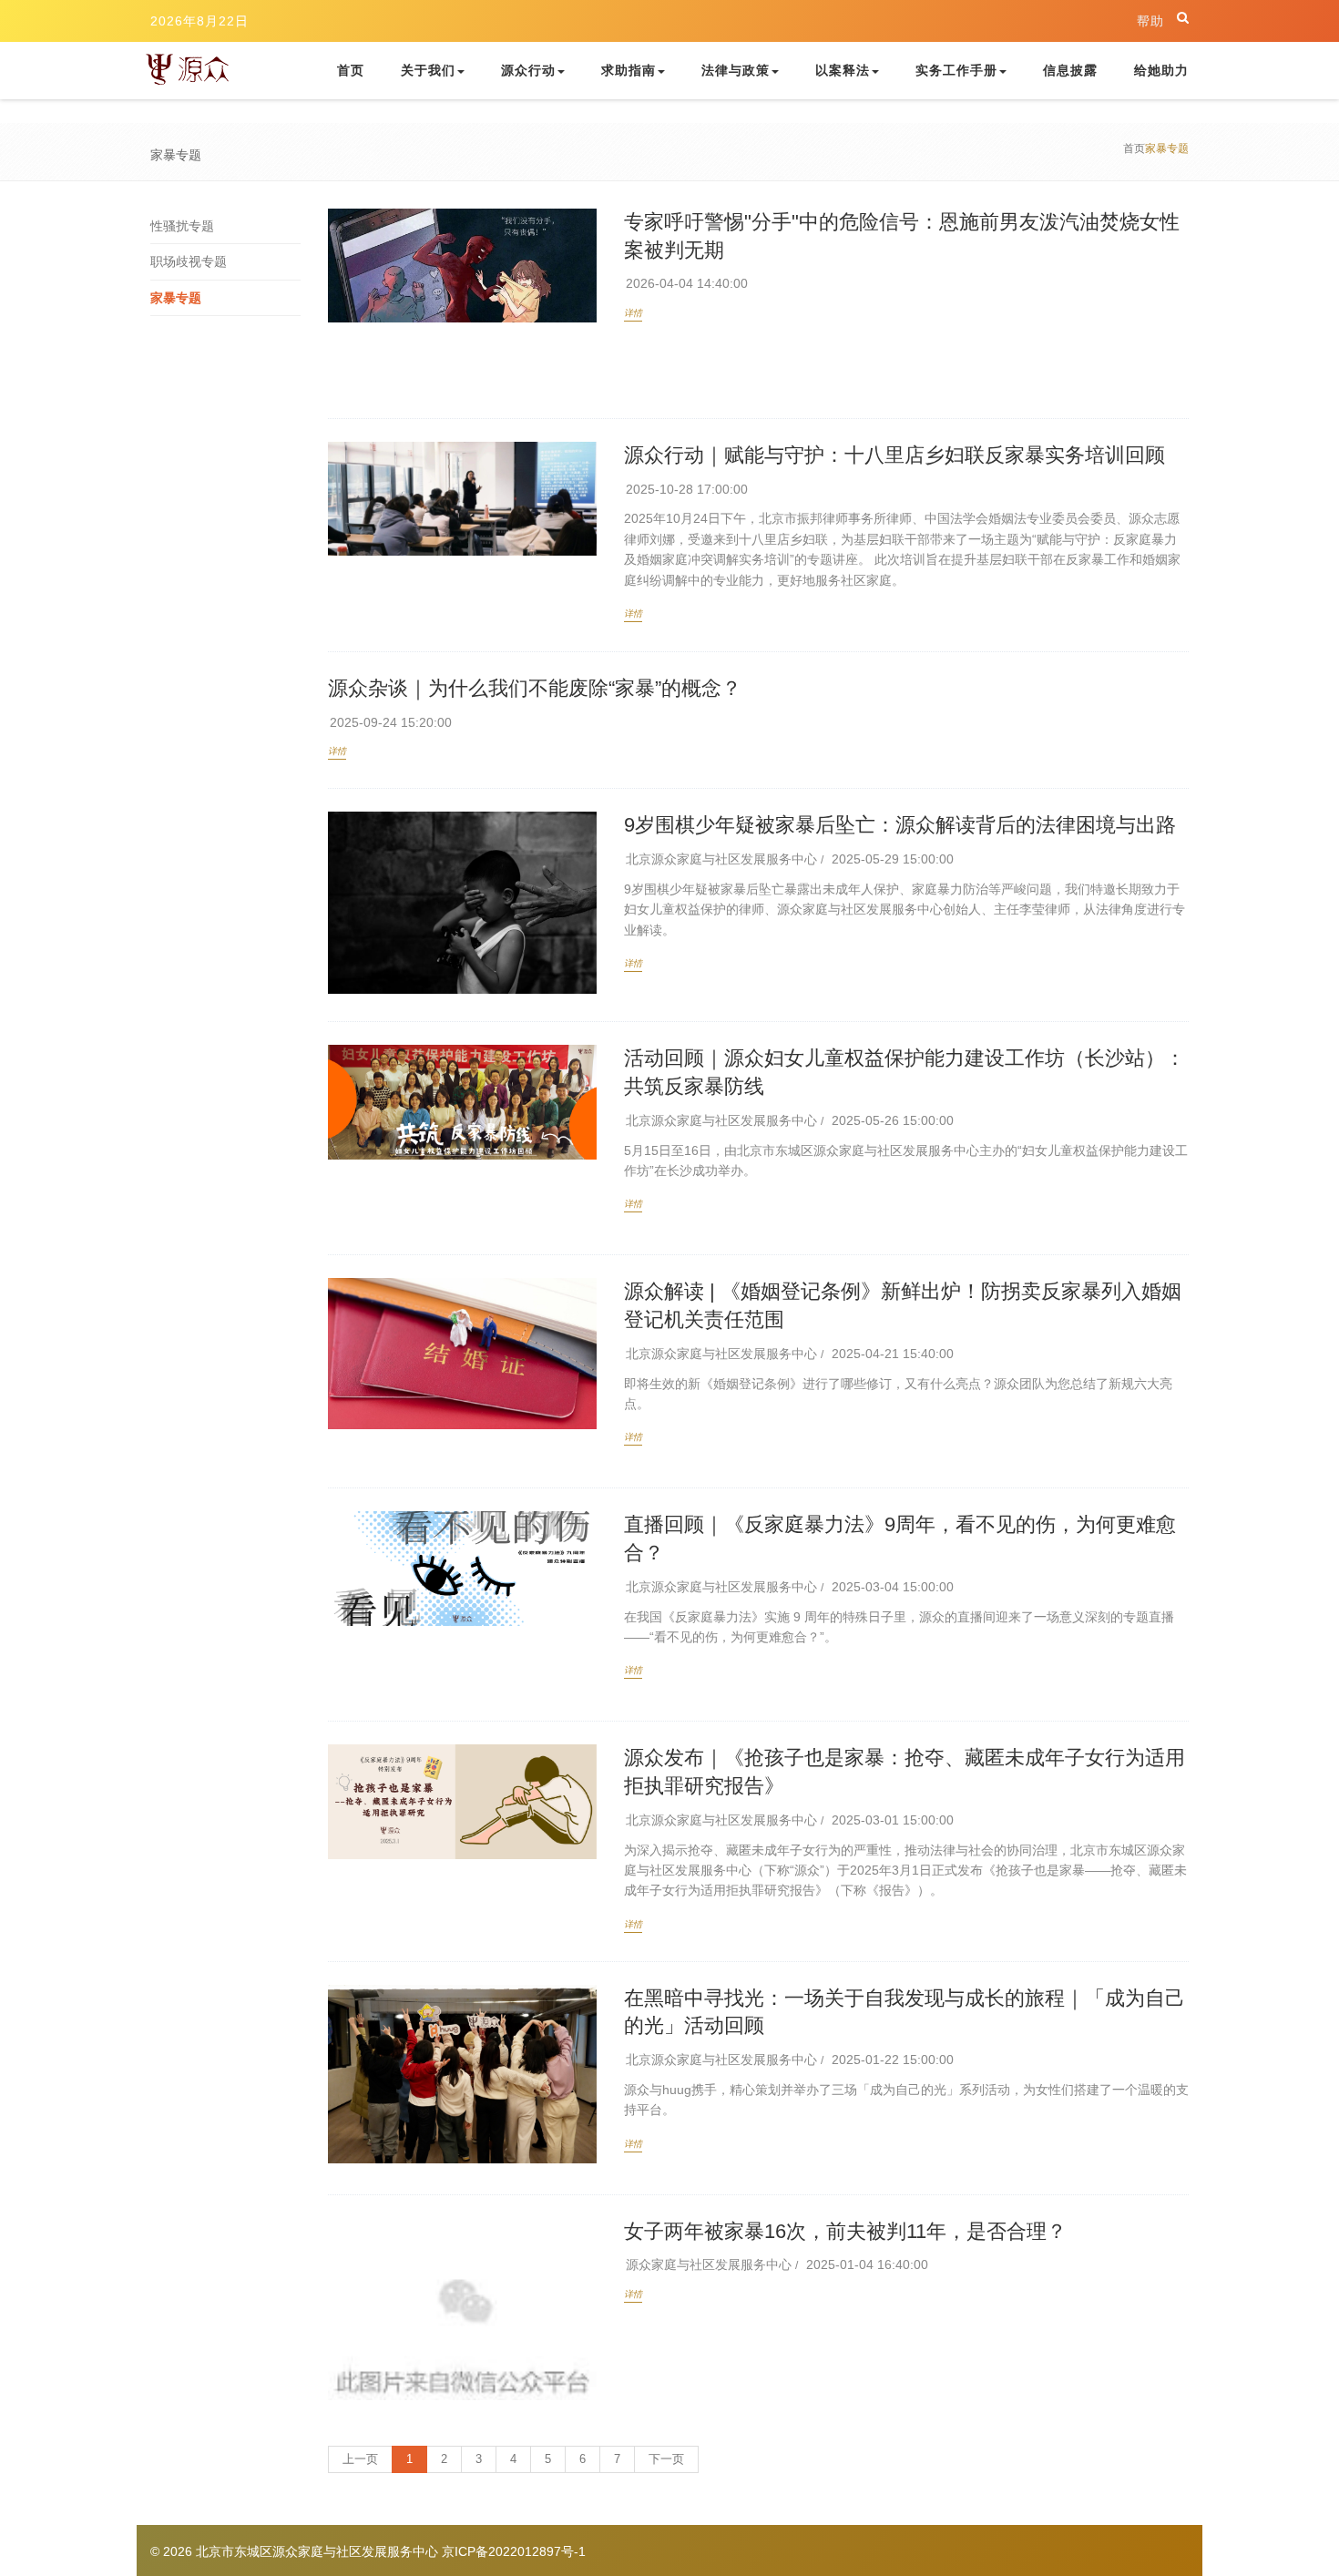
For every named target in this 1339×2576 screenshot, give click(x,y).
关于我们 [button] (428, 70)
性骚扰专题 (182, 226)
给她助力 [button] (1161, 70)
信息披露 (1070, 70)
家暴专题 (176, 298)
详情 (633, 313)
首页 (360, 70)
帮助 (1150, 21)
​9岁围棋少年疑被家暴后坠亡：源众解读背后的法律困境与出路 (900, 825)
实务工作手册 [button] (956, 70)
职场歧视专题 (189, 261)
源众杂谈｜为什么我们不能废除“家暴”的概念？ (535, 688)
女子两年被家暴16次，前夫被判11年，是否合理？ (845, 2231)
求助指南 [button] (629, 70)
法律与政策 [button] (736, 70)
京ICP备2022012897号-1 (514, 2551)
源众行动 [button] (528, 70)
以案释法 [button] (843, 70)
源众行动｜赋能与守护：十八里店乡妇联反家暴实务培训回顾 (894, 455)
